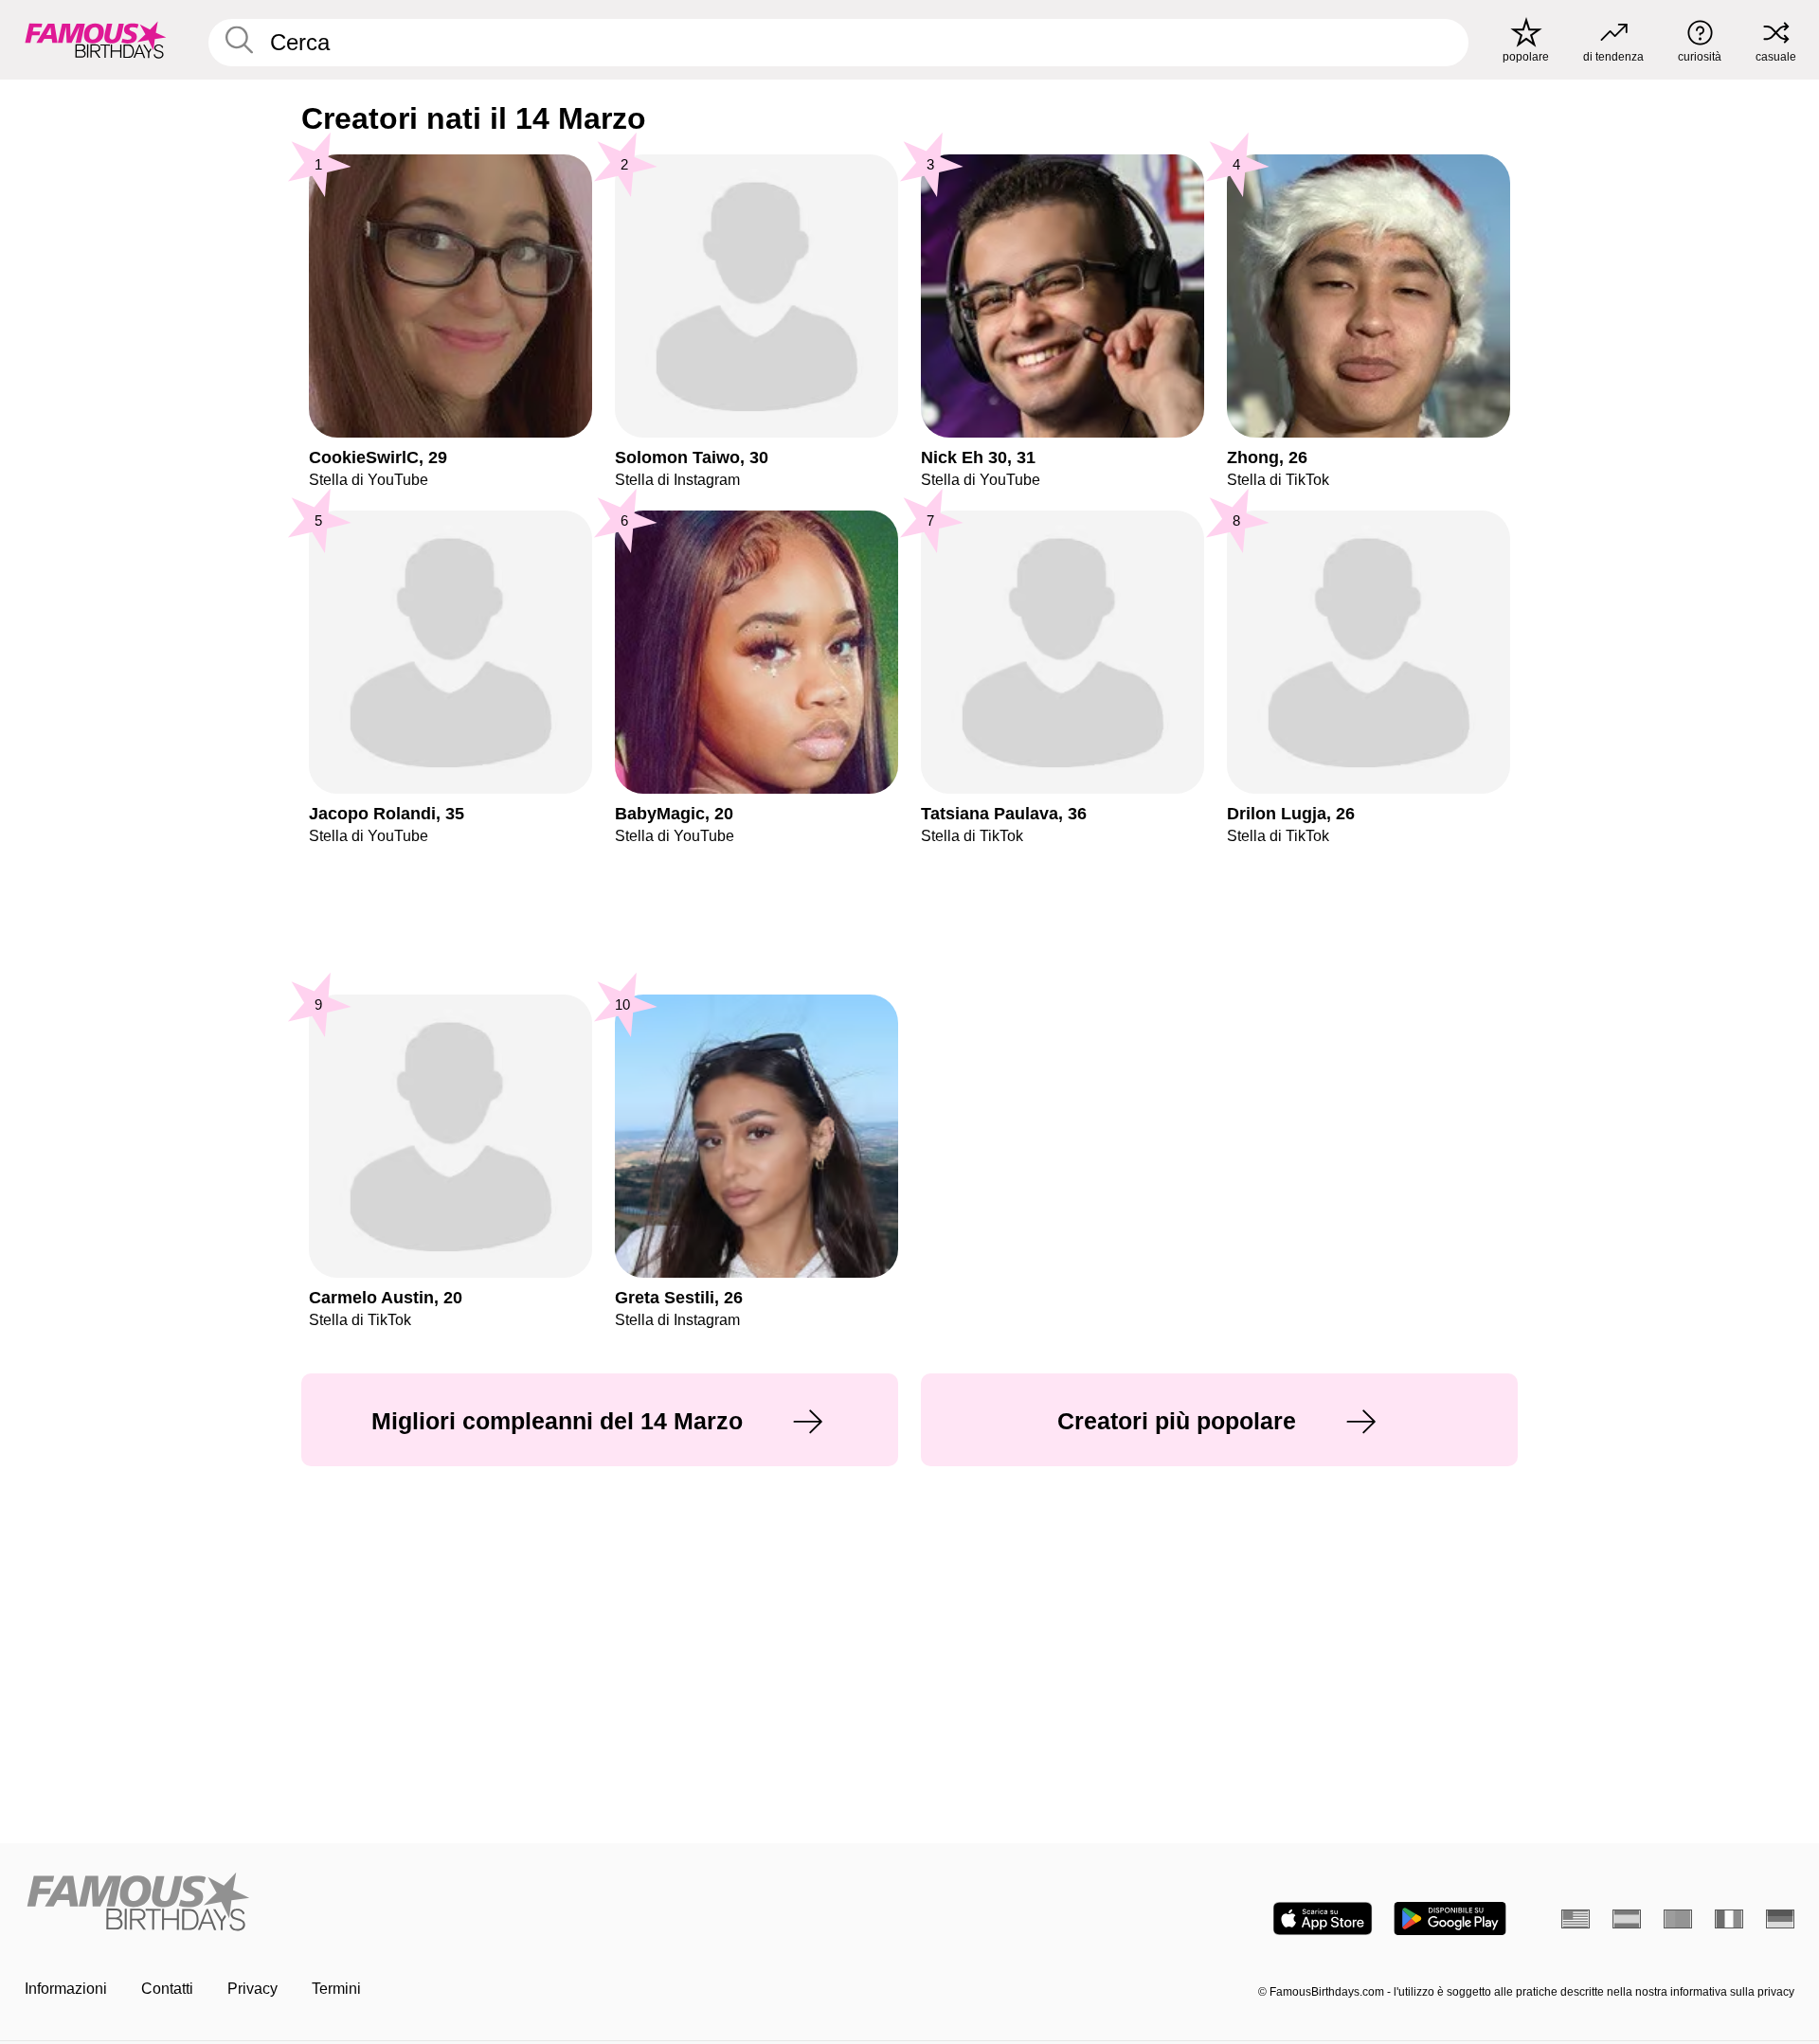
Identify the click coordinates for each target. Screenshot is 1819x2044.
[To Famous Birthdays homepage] (96, 40)
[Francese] (1729, 1919)
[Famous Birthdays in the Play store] (1450, 1918)
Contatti (167, 1989)
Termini (336, 1989)
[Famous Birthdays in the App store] (1323, 1918)
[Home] (461, 1903)
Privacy (252, 1989)
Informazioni (66, 1989)
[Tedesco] (1780, 1919)
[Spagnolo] (1627, 1919)
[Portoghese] (1678, 1919)
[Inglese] (1576, 1919)
